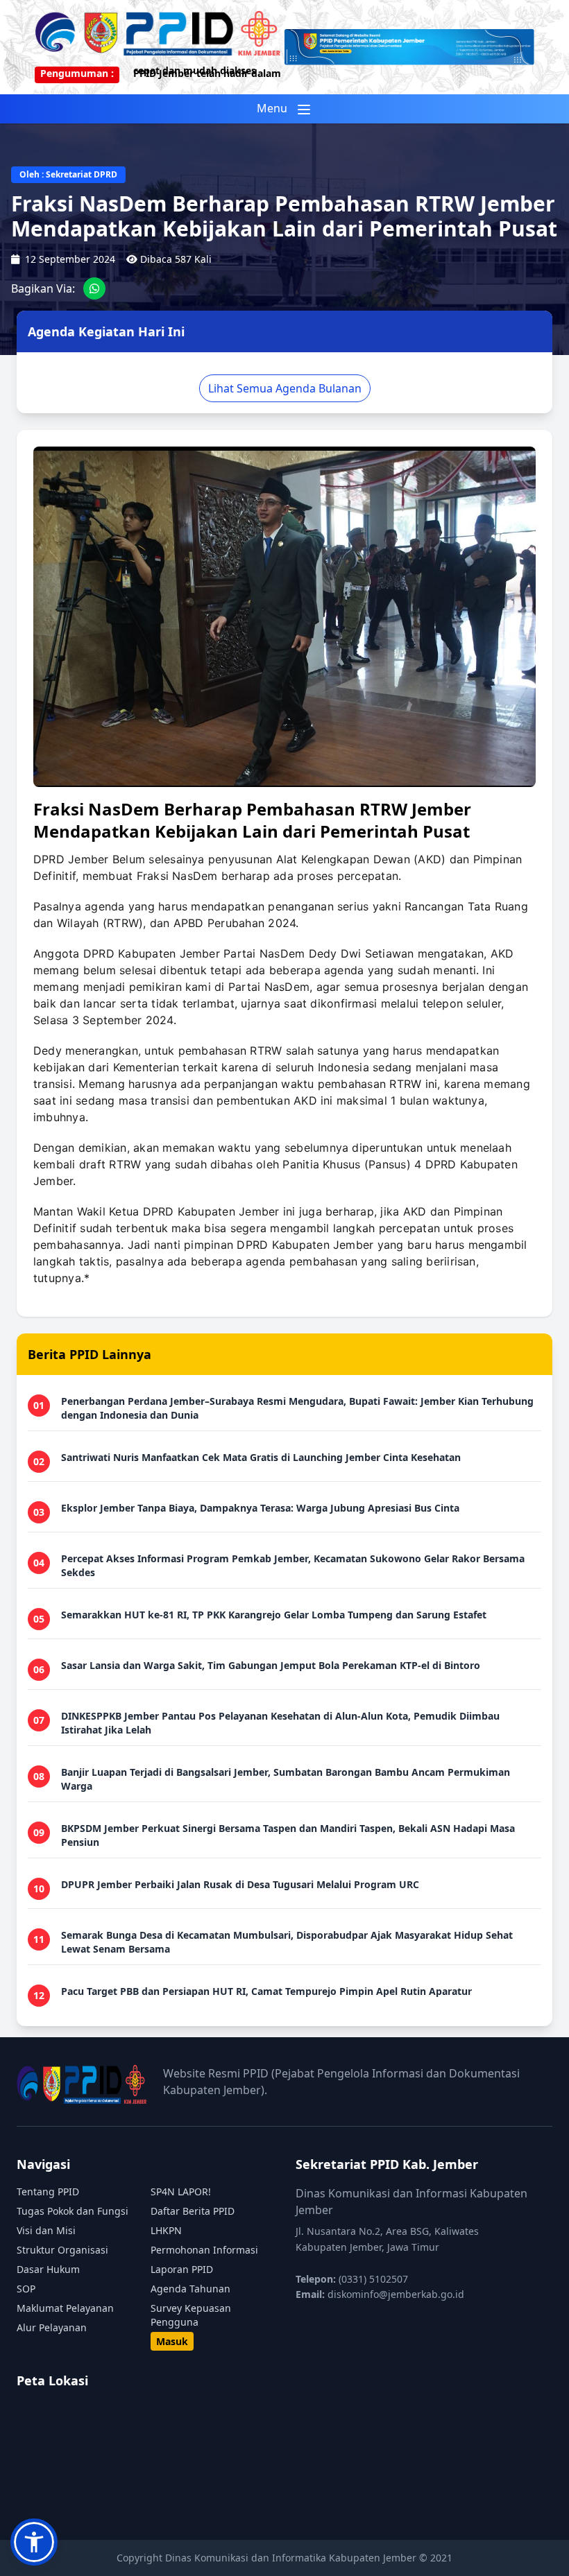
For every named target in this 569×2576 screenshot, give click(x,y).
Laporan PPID (182, 2269)
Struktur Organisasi (62, 2250)
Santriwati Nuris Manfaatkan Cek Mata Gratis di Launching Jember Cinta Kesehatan (261, 1457)
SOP (26, 2289)
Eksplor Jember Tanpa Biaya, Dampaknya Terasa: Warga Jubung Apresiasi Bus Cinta (260, 1508)
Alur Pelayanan (52, 2327)
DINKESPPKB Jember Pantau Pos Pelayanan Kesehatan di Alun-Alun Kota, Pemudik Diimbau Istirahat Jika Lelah (280, 1723)
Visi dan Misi (46, 2230)
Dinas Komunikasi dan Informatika (247, 2558)
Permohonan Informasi (204, 2250)
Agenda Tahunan (190, 2289)
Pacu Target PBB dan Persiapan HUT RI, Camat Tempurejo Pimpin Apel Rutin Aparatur (266, 1991)
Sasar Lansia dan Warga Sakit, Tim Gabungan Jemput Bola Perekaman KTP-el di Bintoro (271, 1665)
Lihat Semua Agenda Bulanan (285, 388)
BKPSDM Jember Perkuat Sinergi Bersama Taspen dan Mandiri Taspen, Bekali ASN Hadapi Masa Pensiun (288, 1835)
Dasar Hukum (48, 2269)
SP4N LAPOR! (181, 2192)
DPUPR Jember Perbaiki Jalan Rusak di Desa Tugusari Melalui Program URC (240, 1884)
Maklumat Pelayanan (65, 2308)
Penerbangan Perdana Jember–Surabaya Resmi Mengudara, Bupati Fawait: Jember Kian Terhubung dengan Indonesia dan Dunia (297, 1408)
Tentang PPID (48, 2192)
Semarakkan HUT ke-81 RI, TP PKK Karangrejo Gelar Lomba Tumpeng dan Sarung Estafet (274, 1615)
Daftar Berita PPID (193, 2211)
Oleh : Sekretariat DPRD (68, 174)
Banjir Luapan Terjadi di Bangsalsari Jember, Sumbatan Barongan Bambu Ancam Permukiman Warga (286, 1779)
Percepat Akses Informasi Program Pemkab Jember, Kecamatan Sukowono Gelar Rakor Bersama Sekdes (293, 1565)
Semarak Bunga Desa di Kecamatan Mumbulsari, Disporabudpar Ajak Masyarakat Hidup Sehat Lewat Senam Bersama (287, 1942)
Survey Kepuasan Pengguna (191, 2315)
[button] (34, 2542)
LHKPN (166, 2230)
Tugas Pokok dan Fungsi (73, 2211)
